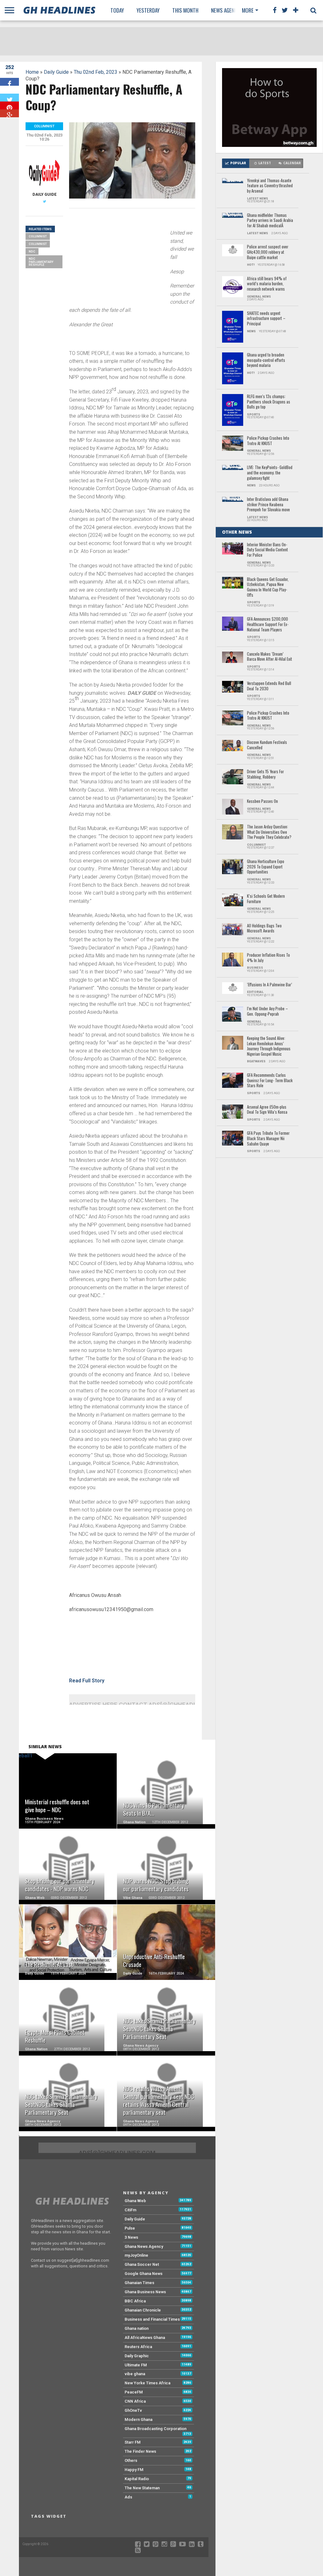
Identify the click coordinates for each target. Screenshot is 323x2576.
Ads (128, 2497)
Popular (238, 163)
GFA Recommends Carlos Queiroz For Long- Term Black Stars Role (270, 1081)
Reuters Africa (138, 2347)
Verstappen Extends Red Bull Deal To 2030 (269, 686)
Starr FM (133, 2442)
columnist (38, 244)
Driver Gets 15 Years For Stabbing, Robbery (265, 774)
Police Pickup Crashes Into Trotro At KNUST (268, 441)
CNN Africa (135, 2401)
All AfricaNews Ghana (145, 2338)
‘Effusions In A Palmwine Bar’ (270, 985)
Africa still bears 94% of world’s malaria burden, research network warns (267, 284)
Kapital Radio (137, 2479)
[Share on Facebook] (9, 82)
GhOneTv (133, 2410)
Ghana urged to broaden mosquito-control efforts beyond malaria (266, 360)
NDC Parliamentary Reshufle (41, 262)
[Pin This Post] (9, 105)
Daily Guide (56, 72)
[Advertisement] (116, 257)
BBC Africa (135, 2301)
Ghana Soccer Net (142, 2264)
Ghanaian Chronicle (143, 2310)
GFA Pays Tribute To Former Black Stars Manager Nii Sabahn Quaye (268, 1139)
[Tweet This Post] (9, 98)
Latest (265, 163)
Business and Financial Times (152, 2319)
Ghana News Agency (144, 2246)
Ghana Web (135, 2201)
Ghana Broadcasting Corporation (156, 2429)
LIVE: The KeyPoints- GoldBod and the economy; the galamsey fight (270, 473)
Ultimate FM (136, 2365)
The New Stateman (142, 2488)
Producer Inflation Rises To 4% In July (268, 958)
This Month (185, 10)
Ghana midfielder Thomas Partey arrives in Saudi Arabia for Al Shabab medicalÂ (270, 221)
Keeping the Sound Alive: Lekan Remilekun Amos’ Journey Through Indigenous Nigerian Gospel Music (269, 1046)
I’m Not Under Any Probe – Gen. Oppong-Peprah (267, 1011)
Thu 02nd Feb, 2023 (96, 72)
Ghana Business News (145, 2292)
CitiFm (130, 2210)
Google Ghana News (144, 2274)
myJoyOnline (136, 2255)
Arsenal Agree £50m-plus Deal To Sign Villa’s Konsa (267, 1110)
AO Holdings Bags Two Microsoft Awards (264, 928)
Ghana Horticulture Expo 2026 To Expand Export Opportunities (266, 867)
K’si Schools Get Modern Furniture (266, 899)
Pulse (130, 2228)
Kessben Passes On (262, 801)
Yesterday (148, 10)
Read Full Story (87, 1681)
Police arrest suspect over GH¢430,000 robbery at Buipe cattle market (268, 252)
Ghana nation (137, 2328)
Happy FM (134, 2470)
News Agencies (227, 10)
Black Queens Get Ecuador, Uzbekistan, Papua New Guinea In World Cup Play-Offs (268, 587)
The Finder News (140, 2451)
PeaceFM (134, 2392)
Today (117, 10)
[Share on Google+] (9, 113)
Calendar (292, 163)
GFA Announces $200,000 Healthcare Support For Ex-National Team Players (268, 624)
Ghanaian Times (139, 2283)
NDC (32, 251)
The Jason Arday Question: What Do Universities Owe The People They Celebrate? (269, 832)
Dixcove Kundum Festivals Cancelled (267, 745)
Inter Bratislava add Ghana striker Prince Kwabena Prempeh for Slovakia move (268, 505)
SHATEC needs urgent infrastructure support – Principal (266, 319)
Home (32, 72)
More (248, 10)
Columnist (38, 236)
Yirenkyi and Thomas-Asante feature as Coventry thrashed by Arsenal (270, 186)
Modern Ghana (138, 2419)
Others (131, 2460)
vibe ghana (135, 2374)
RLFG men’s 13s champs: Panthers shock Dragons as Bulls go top (269, 402)
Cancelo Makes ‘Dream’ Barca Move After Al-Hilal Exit (270, 657)
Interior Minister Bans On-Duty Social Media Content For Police (267, 550)
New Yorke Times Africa (147, 2383)
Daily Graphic (137, 2356)
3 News (131, 2237)
